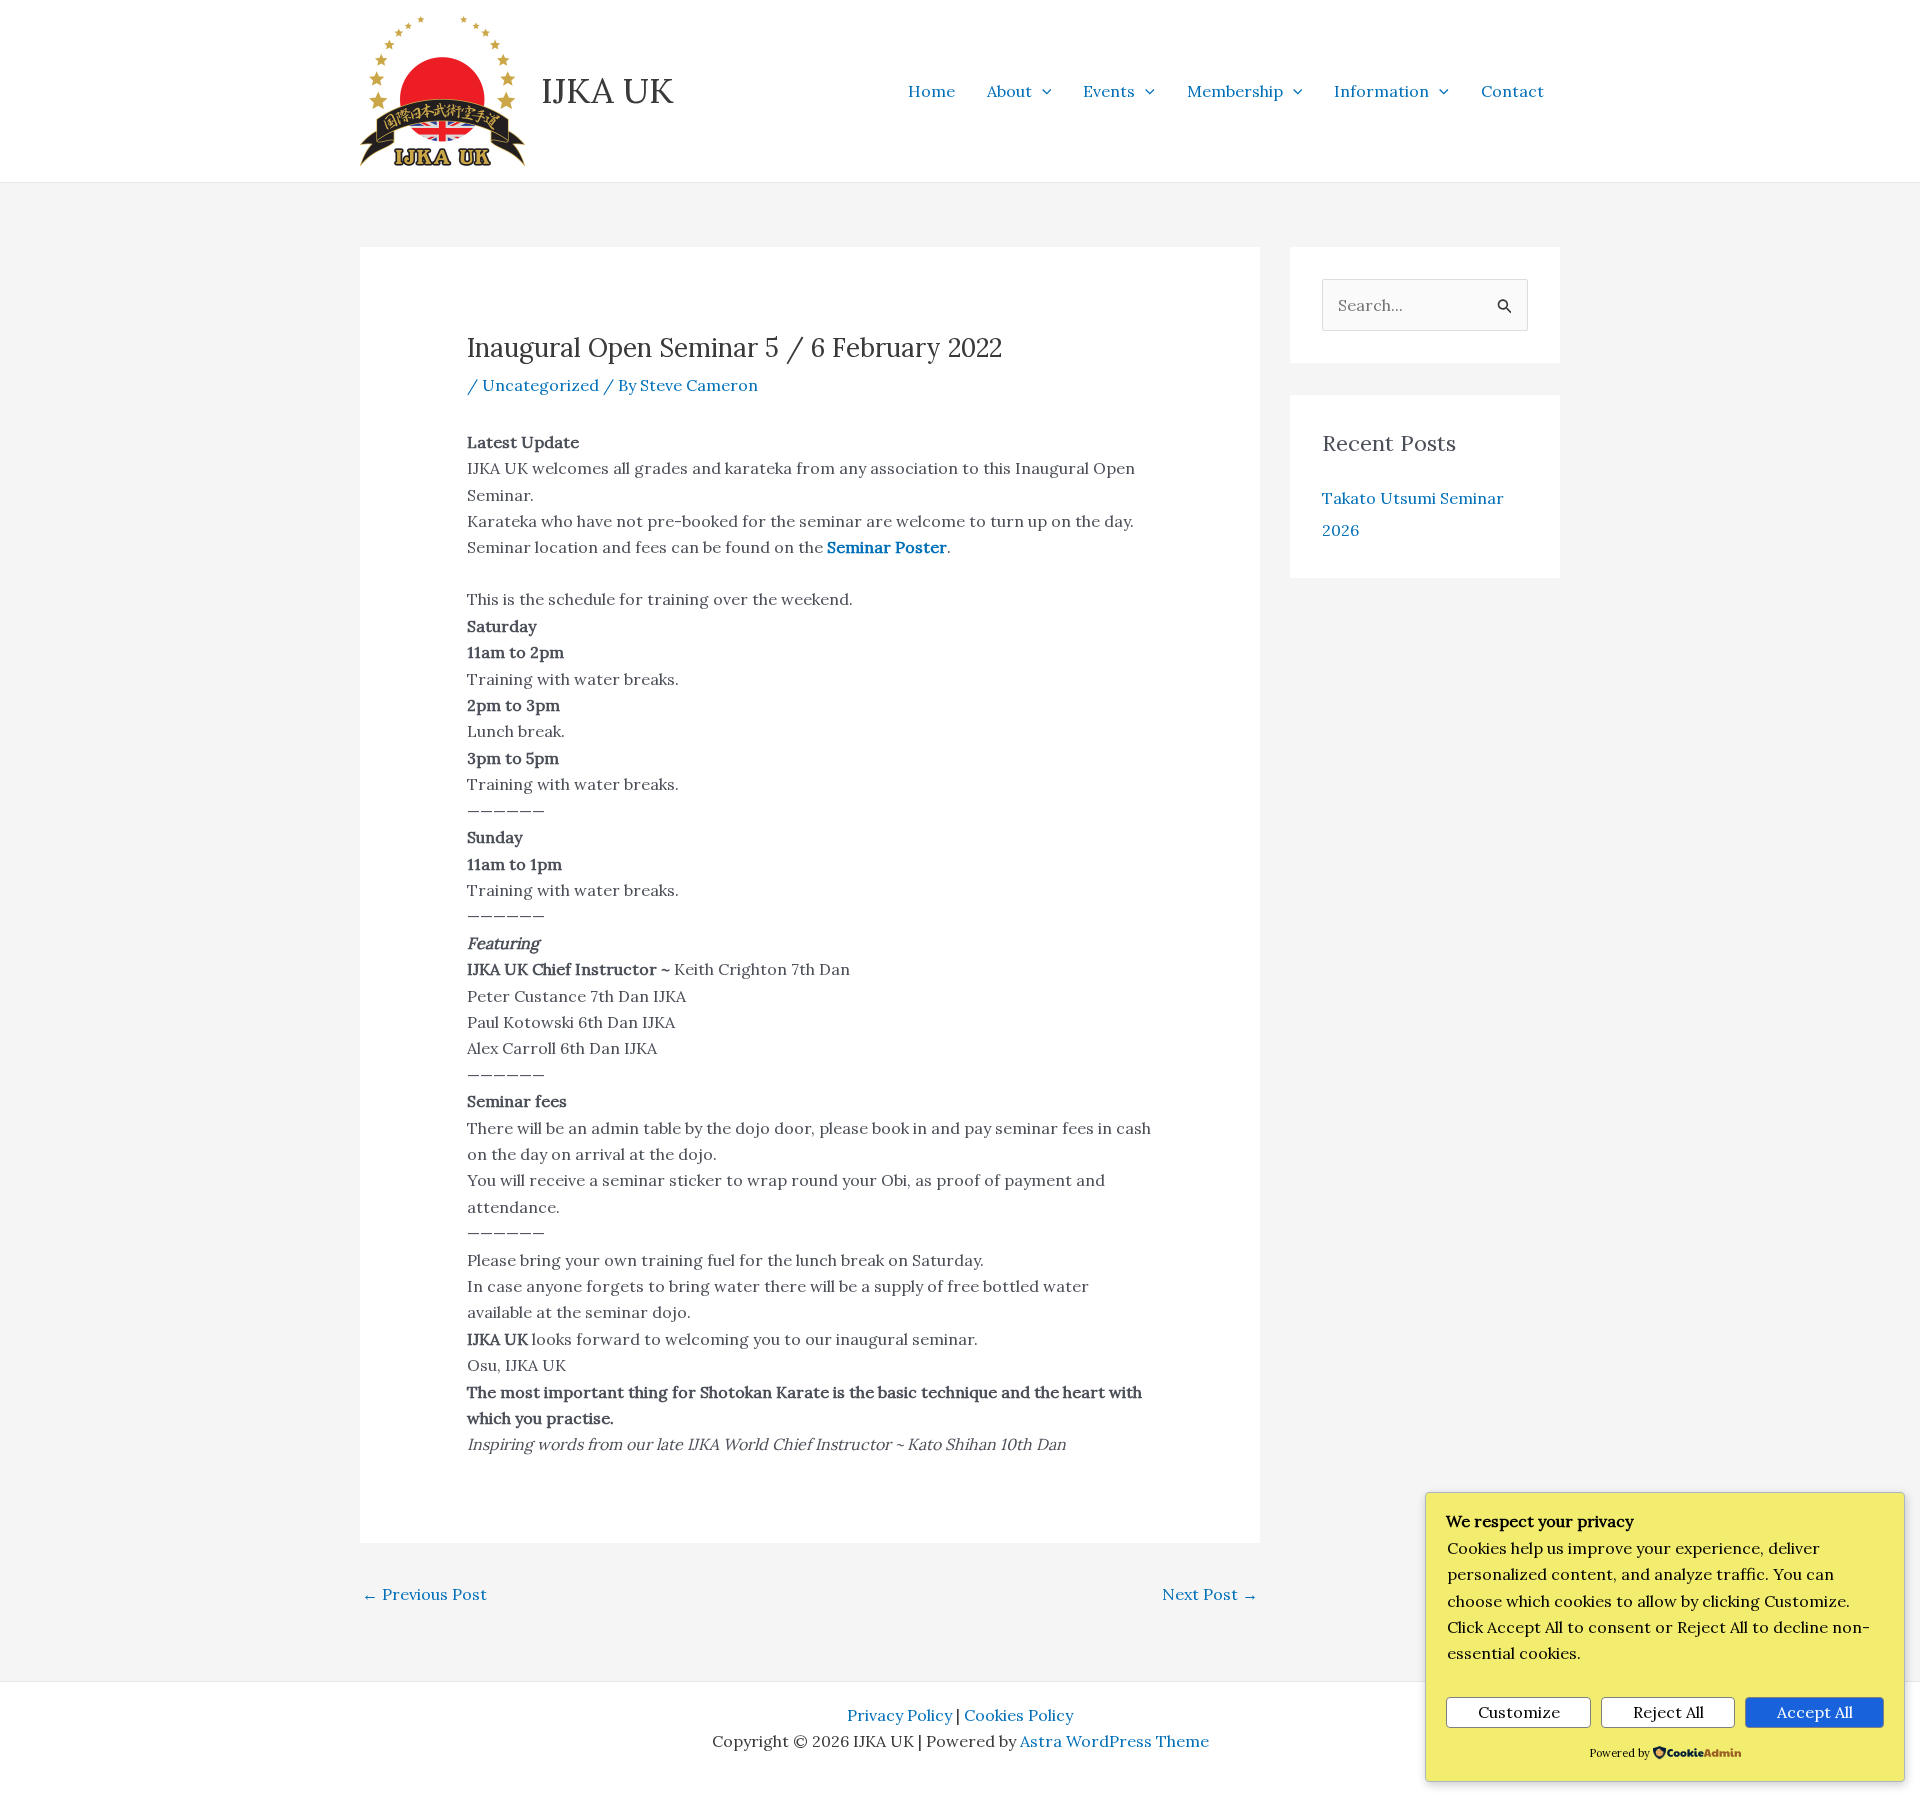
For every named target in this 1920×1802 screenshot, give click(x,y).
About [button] (1009, 91)
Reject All (1668, 1712)
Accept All (1815, 1712)
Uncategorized (540, 385)
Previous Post (424, 1594)
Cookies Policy (1018, 1715)
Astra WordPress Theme (1114, 1741)
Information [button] (1381, 91)
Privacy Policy (899, 1715)
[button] (1042, 91)
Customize (1519, 1712)
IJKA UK (607, 90)
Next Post (1210, 1594)
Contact (1512, 91)
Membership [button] (1235, 91)
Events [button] (1109, 91)
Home (931, 91)
